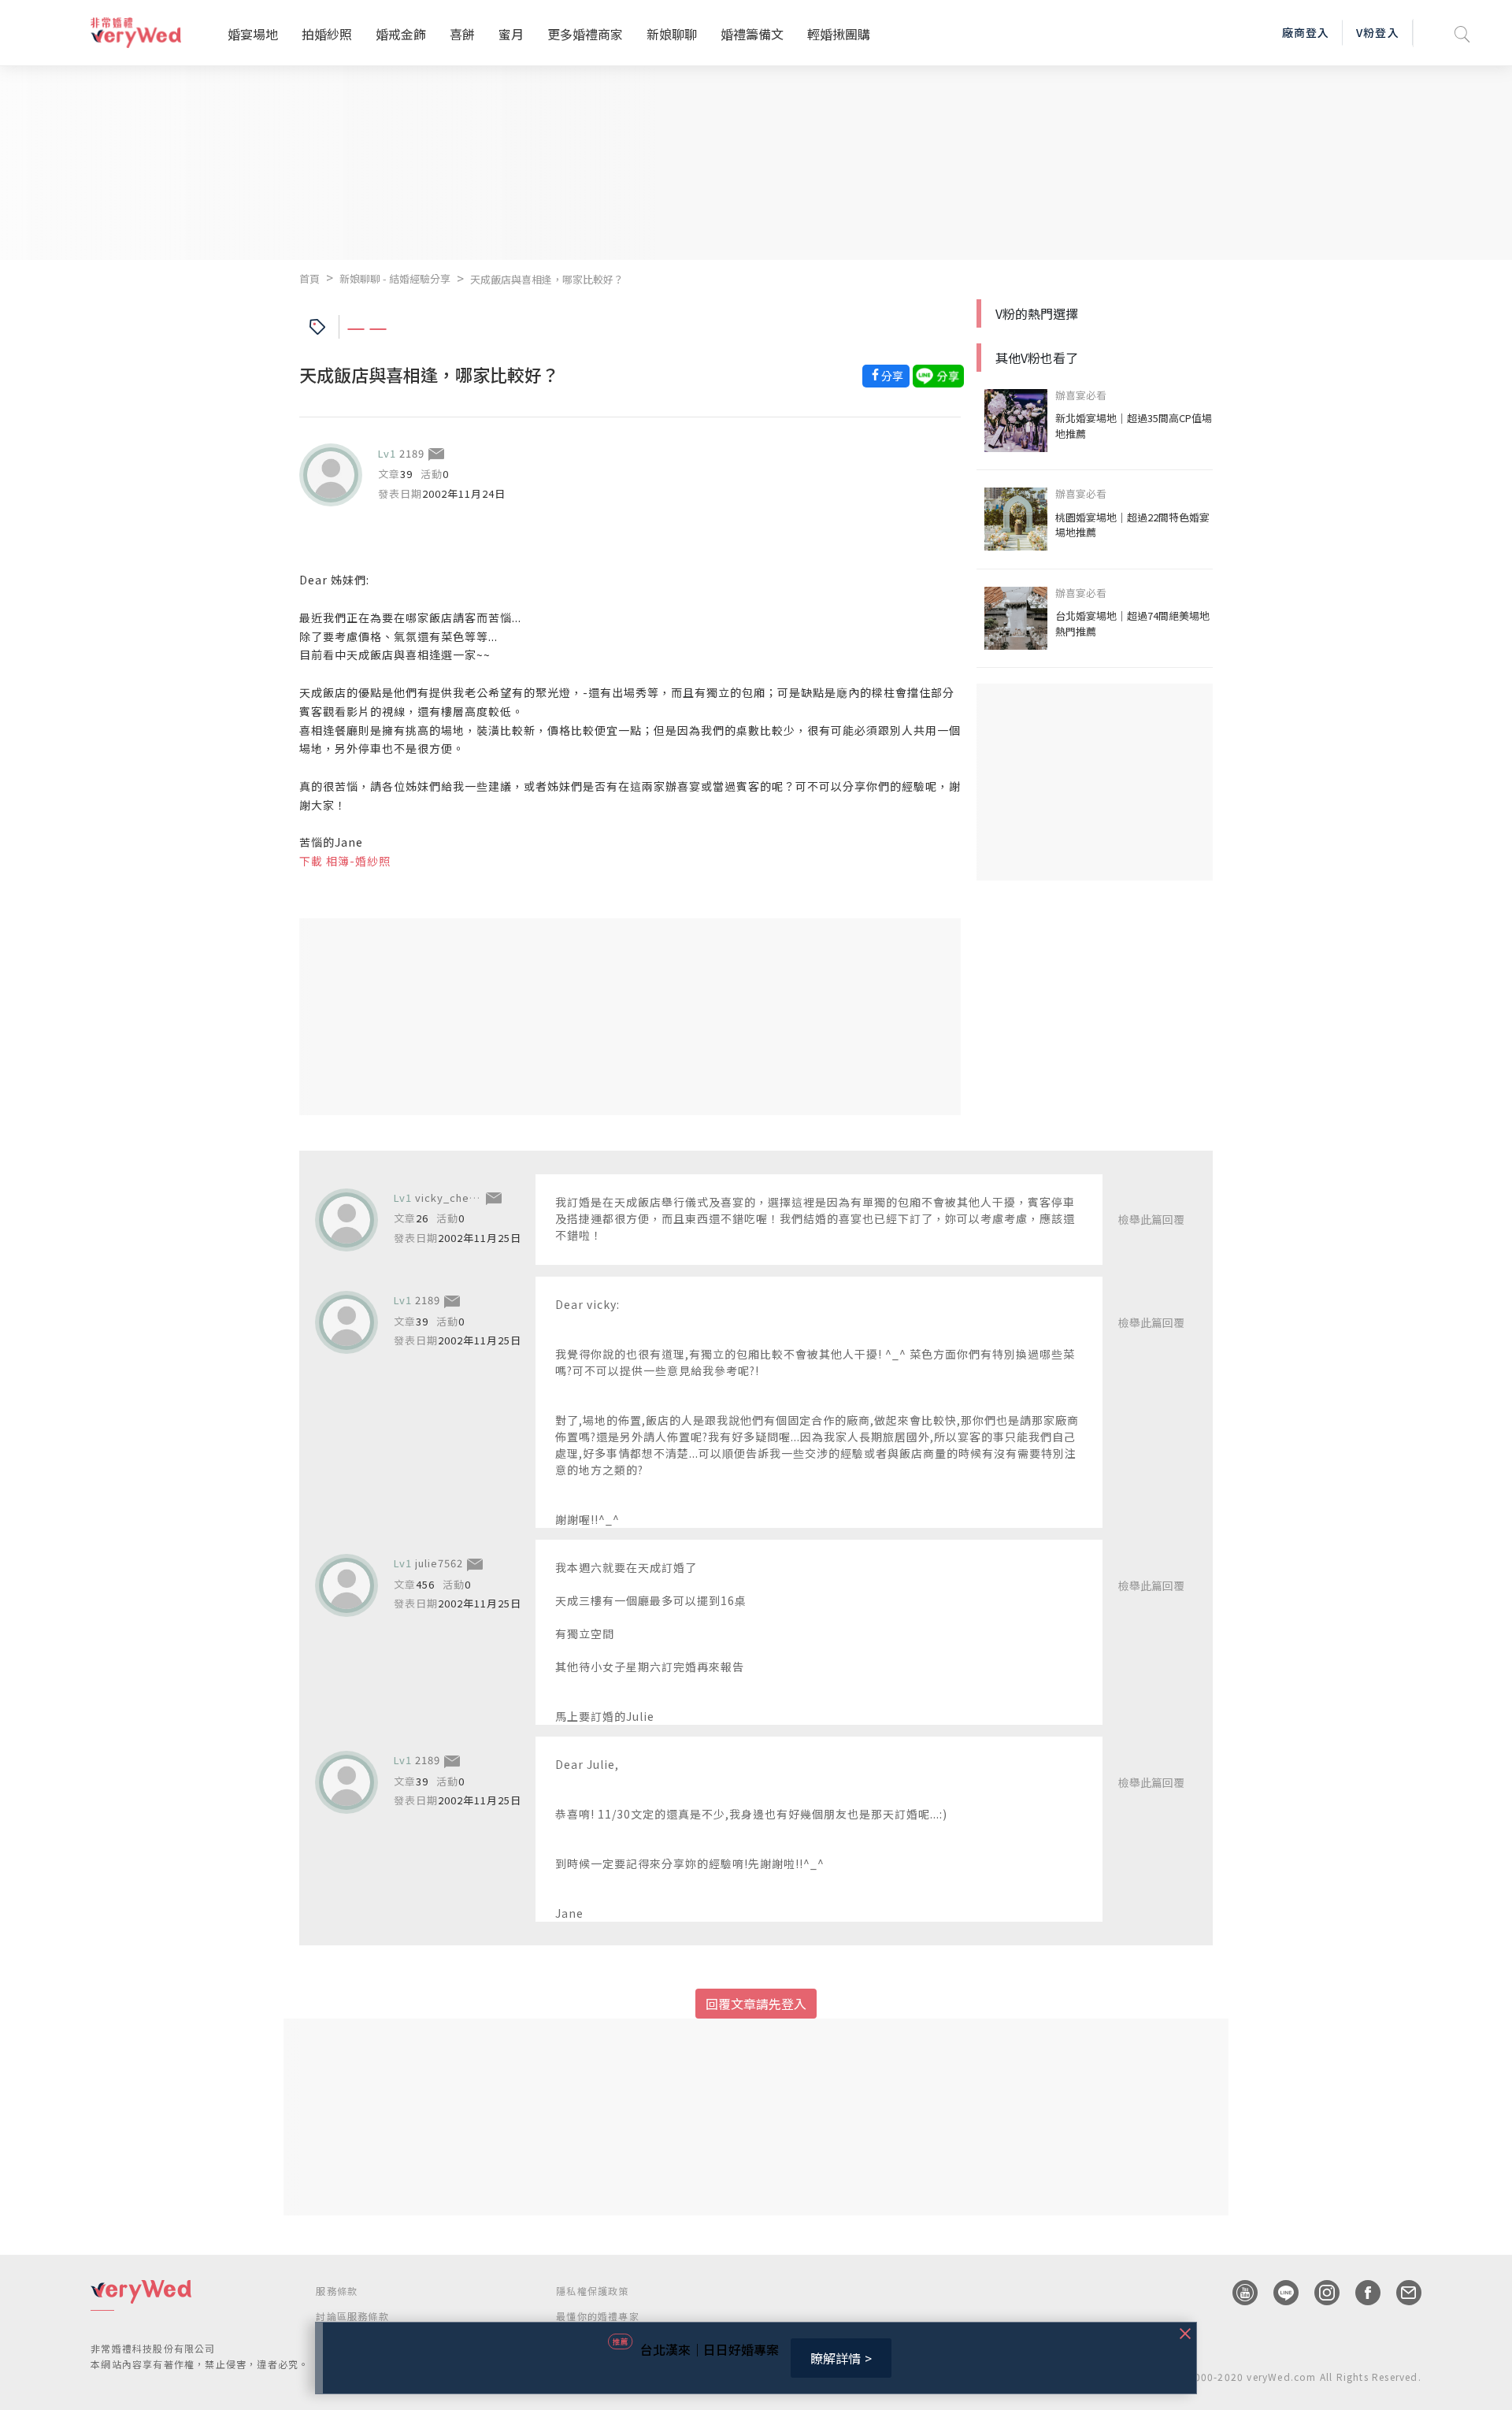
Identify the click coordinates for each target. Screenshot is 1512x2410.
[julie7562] (346, 1585)
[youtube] (1237, 2293)
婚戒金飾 (401, 34)
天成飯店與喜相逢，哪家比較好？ (547, 279)
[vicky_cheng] (346, 1220)
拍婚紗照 (327, 34)
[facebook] (1360, 2293)
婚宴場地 (253, 34)
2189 (412, 453)
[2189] (331, 475)
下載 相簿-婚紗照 (345, 861)
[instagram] (1319, 2293)
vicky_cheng (449, 1198)
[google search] (1462, 33)
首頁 (309, 278)
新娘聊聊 (672, 34)
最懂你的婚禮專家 (598, 2316)
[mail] (1401, 2293)
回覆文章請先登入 (756, 2004)
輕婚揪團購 (839, 34)
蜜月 (511, 34)
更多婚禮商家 (585, 34)
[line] (1278, 2293)
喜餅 (462, 34)
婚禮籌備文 (752, 34)
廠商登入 (1306, 32)
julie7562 (439, 1563)
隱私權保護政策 (592, 2291)
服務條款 (337, 2291)
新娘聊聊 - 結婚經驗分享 (395, 278)
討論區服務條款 (352, 2316)
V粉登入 (1377, 32)
